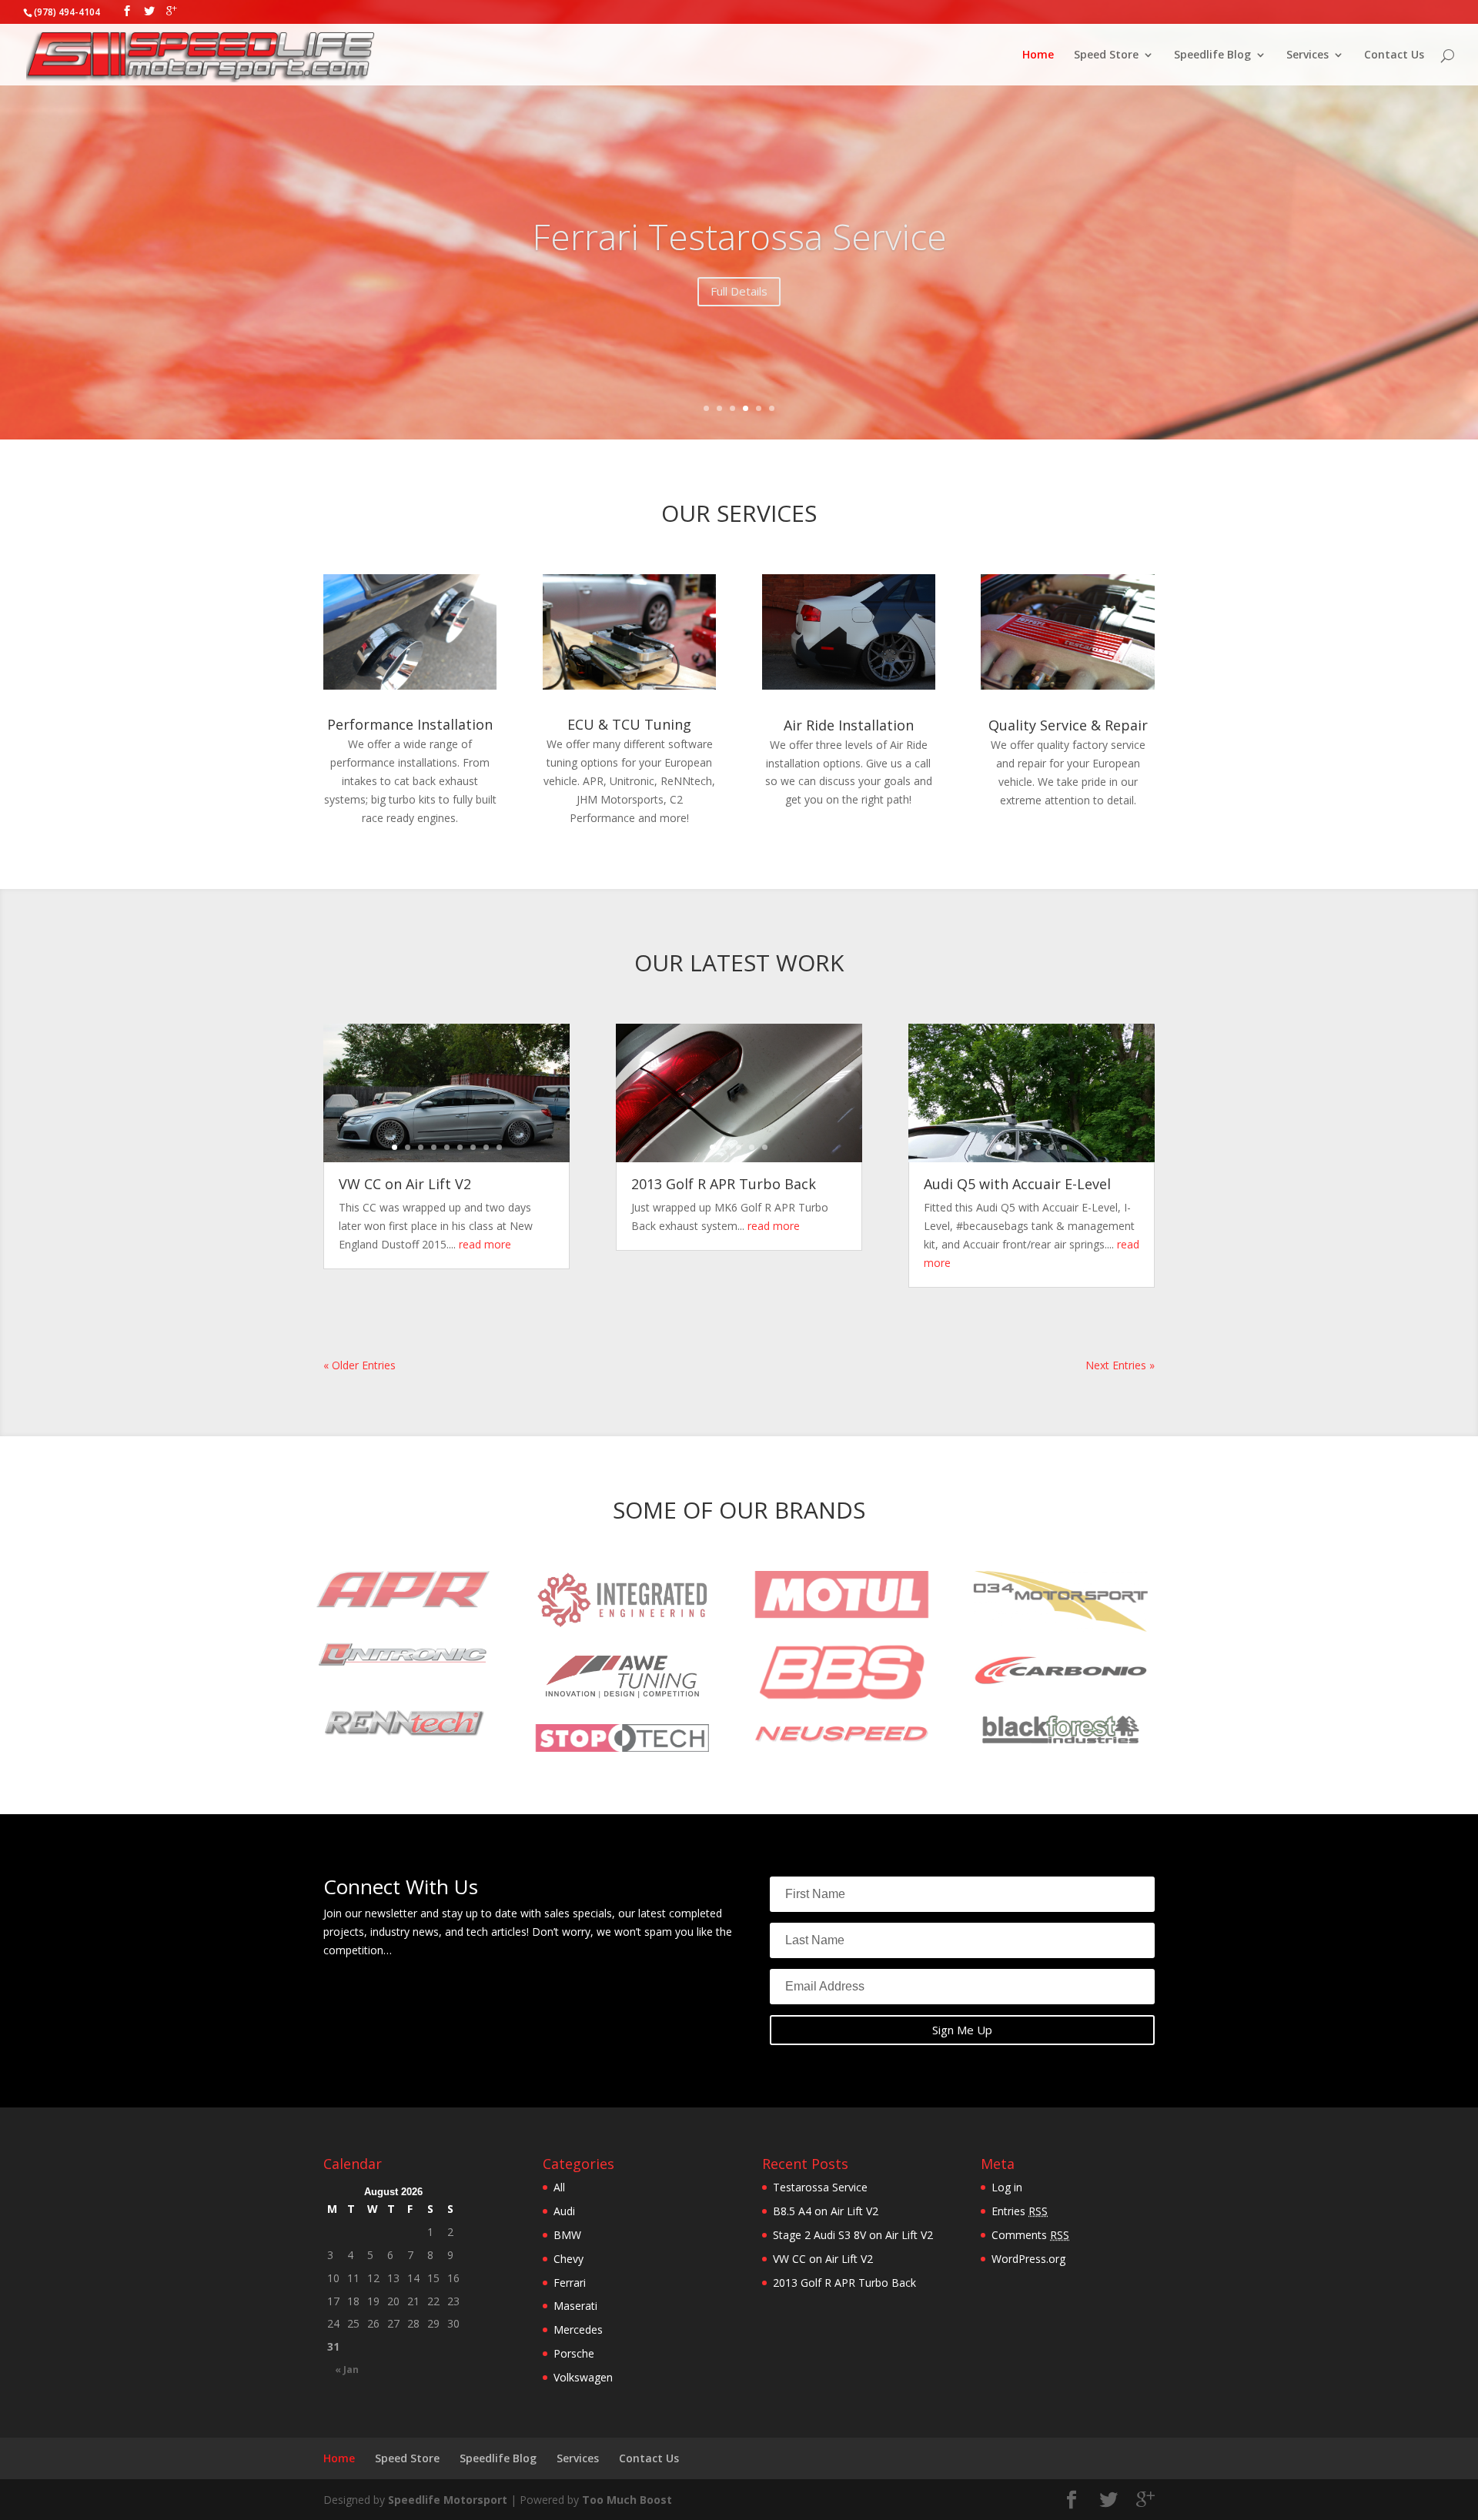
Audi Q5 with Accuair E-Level (1017, 1184)
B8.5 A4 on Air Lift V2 (826, 2211)
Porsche (574, 2353)
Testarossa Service (820, 2187)
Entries (1020, 2211)
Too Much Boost (627, 2500)
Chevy (568, 2259)
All (559, 2187)
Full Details (739, 291)
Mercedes (578, 2329)
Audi (564, 2211)
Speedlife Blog (1212, 55)
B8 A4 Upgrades (739, 236)
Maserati (575, 2306)
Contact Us (1394, 55)
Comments (1030, 2235)
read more (485, 1244)
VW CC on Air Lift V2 (405, 1184)
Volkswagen (583, 2377)
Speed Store (1106, 55)
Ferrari (570, 2283)
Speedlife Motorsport (448, 2500)
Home (1038, 55)
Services (1307, 55)
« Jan (347, 2370)
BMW (567, 2235)
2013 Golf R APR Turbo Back (724, 1184)
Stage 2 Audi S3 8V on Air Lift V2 (853, 2235)
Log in (1007, 2187)
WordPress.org (1028, 2259)
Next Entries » (1120, 1365)
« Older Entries (359, 1365)
